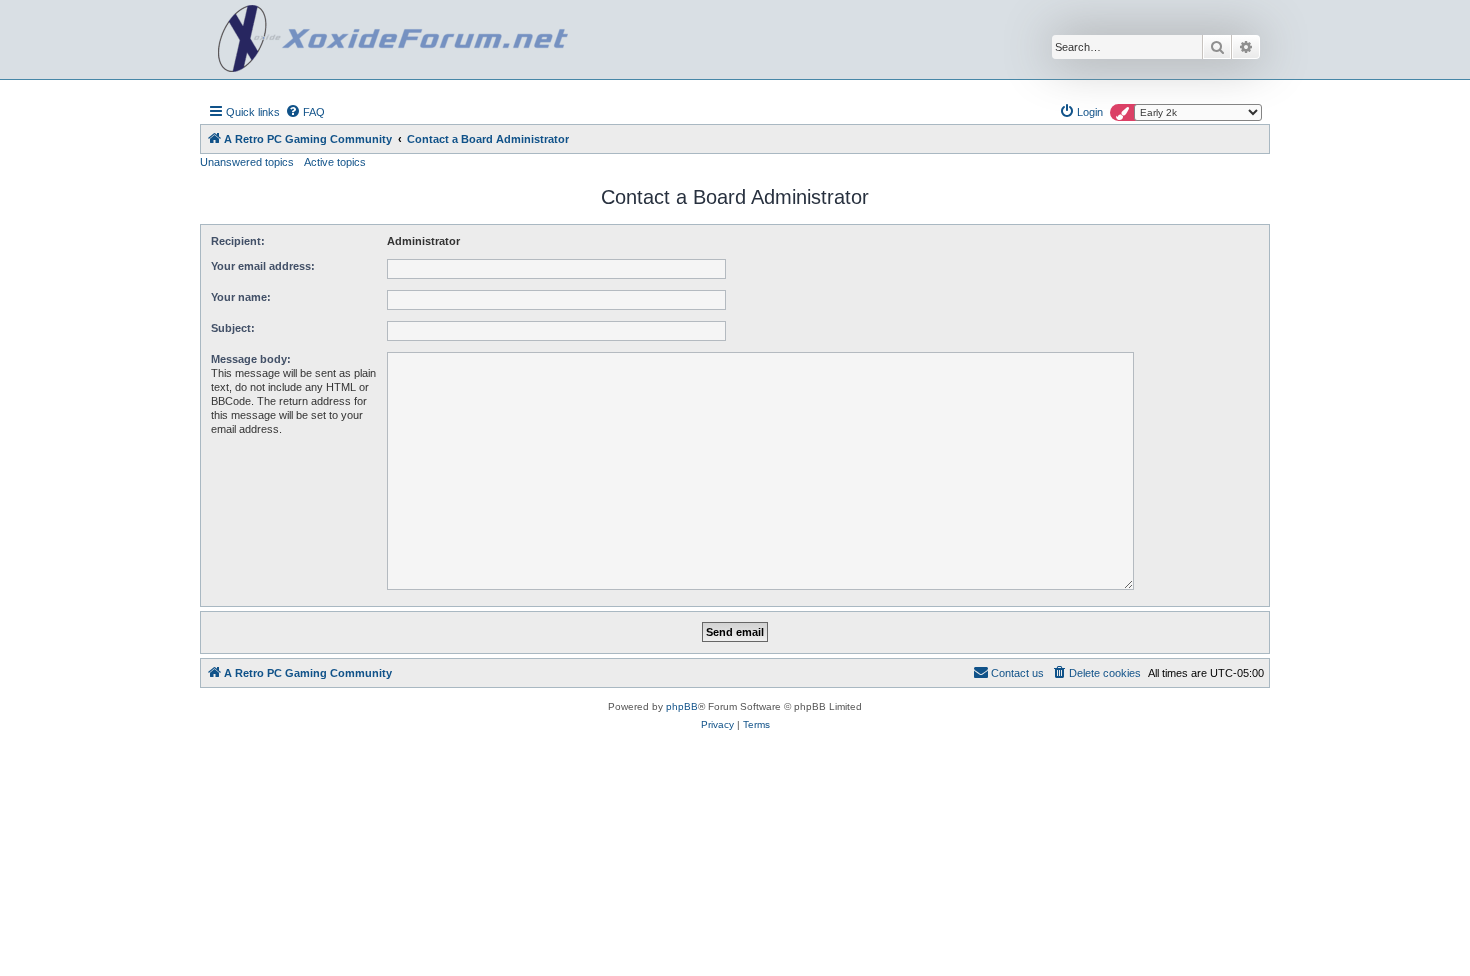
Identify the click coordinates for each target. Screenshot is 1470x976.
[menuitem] (305, 112)
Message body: (251, 359)
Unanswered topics (247, 162)
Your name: (241, 297)
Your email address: (263, 266)
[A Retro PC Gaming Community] (393, 39)
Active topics (335, 162)
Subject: (233, 328)
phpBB (682, 706)
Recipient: (238, 241)
